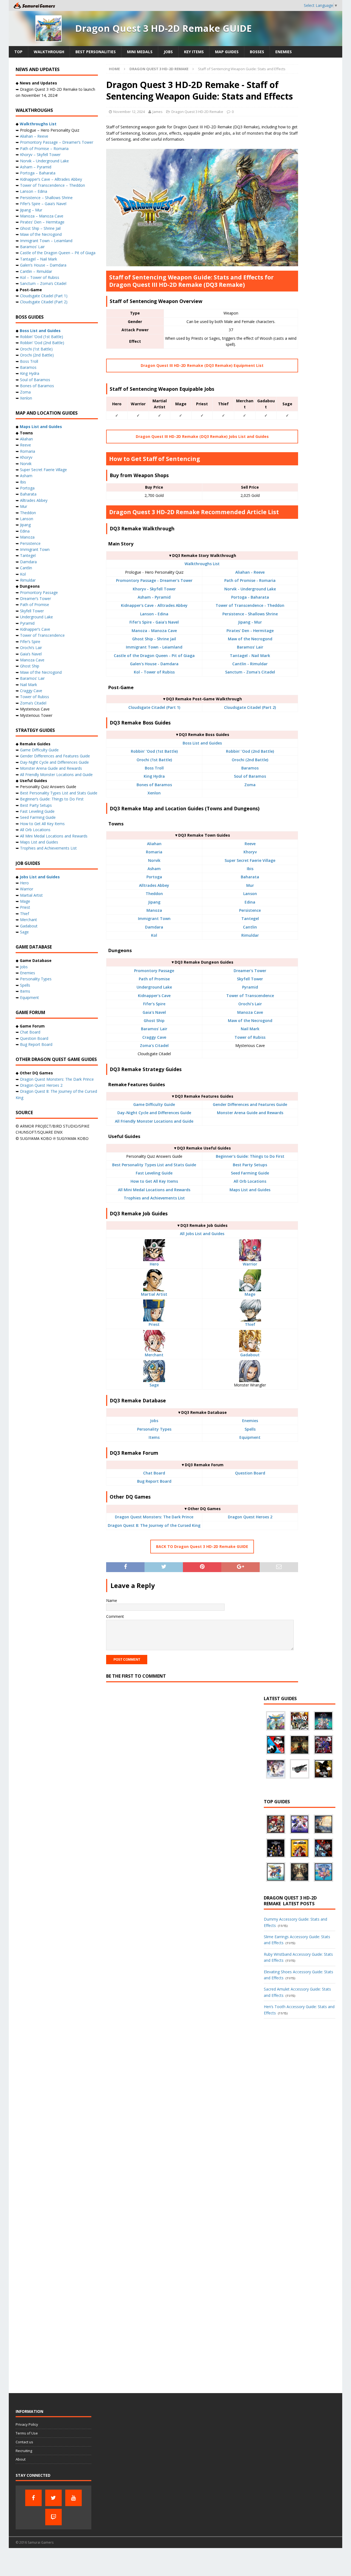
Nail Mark (250, 1029)
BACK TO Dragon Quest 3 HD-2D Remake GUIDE (202, 1546)
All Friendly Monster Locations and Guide (154, 1121)
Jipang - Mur (250, 622)
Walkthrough (49, 52)
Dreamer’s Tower (36, 598)
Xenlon (154, 793)
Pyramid (250, 987)
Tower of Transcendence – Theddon (53, 185)
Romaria (154, 852)
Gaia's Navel (154, 1012)
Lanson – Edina (34, 191)
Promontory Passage (154, 971)
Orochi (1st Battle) (154, 760)
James (158, 112)
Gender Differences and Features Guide (250, 1104)
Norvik (154, 860)
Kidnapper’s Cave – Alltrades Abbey (51, 179)
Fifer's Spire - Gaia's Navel (154, 622)
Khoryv (250, 852)
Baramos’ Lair (32, 247)
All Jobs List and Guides (202, 1234)
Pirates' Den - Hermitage (250, 631)
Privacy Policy (27, 2424)
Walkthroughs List (202, 564)
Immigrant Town (154, 918)
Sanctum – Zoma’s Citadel (43, 283)
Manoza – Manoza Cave (42, 216)
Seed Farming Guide (250, 1173)
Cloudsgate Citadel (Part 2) (250, 707)
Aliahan (154, 844)
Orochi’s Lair (31, 648)
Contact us (24, 2442)
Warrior (250, 1264)
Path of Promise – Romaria (44, 148)
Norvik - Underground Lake (250, 589)
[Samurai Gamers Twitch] (53, 2517)
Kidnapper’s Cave (35, 629)
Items (154, 1437)
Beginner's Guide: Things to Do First (250, 1156)
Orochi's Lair (250, 1004)
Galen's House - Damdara (154, 664)
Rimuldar (250, 935)
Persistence (250, 910)
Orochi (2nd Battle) (250, 760)
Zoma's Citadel (154, 1045)
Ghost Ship (154, 1021)
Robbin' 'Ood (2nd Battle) (250, 751)
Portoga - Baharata (250, 597)
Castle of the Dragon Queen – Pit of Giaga (58, 253)
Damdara (154, 927)
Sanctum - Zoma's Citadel (250, 672)
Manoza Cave (250, 1012)
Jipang (154, 902)
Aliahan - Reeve (250, 572)
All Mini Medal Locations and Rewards (154, 1190)
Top (18, 52)
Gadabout (250, 1355)
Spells (250, 1429)
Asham (154, 869)
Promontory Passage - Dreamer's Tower (154, 580)
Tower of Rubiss (250, 1037)
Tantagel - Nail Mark (250, 656)
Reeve (250, 844)
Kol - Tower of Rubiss (154, 672)
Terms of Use (27, 2433)
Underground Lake (154, 987)
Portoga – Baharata (38, 173)
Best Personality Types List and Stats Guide (154, 1165)
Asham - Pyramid (154, 597)
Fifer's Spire (154, 1004)
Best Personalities (96, 52)
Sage (154, 1385)
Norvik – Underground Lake (44, 161)
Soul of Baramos (250, 776)
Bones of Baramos (154, 785)
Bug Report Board (154, 1481)
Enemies (284, 52)
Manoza (154, 910)
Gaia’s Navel (31, 654)
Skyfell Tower (250, 979)
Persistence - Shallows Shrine (250, 614)
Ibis (250, 869)
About (21, 2459)
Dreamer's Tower (250, 971)
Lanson (250, 894)
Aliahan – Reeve (34, 136)
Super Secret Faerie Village (250, 860)
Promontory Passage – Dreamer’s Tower (57, 142)
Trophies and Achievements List (154, 1198)
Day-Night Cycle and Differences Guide (154, 1113)
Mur (250, 885)
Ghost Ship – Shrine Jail (40, 228)
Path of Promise (154, 979)
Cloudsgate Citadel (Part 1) (154, 707)
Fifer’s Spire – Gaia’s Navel (43, 204)
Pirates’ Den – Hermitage (42, 222)
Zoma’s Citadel (33, 703)
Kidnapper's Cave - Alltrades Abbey (154, 605)
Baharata (250, 877)
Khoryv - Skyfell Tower (154, 589)
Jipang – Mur (31, 210)
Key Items (194, 52)
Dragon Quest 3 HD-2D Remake (197, 112)
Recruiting (24, 2451)
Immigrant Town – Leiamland (46, 241)
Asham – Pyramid (36, 167)
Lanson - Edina (154, 614)
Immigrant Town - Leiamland (154, 647)
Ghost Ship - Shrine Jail (154, 639)
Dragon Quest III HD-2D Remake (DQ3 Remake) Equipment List (202, 365)
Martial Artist (154, 1294)
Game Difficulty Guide (154, 1104)
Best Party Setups (250, 1165)
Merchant (154, 1355)
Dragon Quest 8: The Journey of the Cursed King (154, 1525)
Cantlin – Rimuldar (36, 271)
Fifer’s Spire (30, 642)
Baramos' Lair (250, 647)
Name (112, 1600)
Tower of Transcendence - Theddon (250, 605)
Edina (250, 902)
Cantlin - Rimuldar (250, 664)
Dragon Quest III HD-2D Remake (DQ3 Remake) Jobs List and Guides (202, 436)
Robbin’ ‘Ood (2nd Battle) (42, 343)
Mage (250, 1294)
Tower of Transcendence (250, 996)
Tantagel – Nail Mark (39, 259)
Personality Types (154, 1429)
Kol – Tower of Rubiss (40, 277)
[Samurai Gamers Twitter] (53, 2498)
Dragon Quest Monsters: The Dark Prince (154, 1517)
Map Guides (227, 52)
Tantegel (250, 918)
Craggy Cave (154, 1037)
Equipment (250, 1437)
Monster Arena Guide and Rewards (250, 1113)
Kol (154, 935)
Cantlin (250, 927)
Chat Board (154, 1473)
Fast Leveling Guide (154, 1173)
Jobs (168, 52)
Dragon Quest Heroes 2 (250, 1517)
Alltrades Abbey (154, 885)
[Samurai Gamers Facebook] (33, 2498)
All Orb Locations (250, 1181)
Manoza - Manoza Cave (154, 631)
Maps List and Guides (250, 1190)
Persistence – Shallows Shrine (46, 198)
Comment (115, 1616)
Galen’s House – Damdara (43, 265)
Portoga (154, 877)
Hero (154, 1264)
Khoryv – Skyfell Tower (40, 155)
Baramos (250, 768)
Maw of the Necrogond (250, 639)
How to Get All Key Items (154, 1181)
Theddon (154, 894)
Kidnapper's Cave (154, 996)
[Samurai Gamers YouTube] (73, 2498)
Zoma (250, 785)
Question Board (250, 1473)
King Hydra (154, 776)
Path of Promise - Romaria (250, 580)
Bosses (257, 52)
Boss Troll (154, 768)
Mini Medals (140, 52)
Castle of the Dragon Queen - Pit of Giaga (154, 656)
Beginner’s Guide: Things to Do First (52, 799)
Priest (154, 1324)
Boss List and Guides (202, 743)
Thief (250, 1324)
